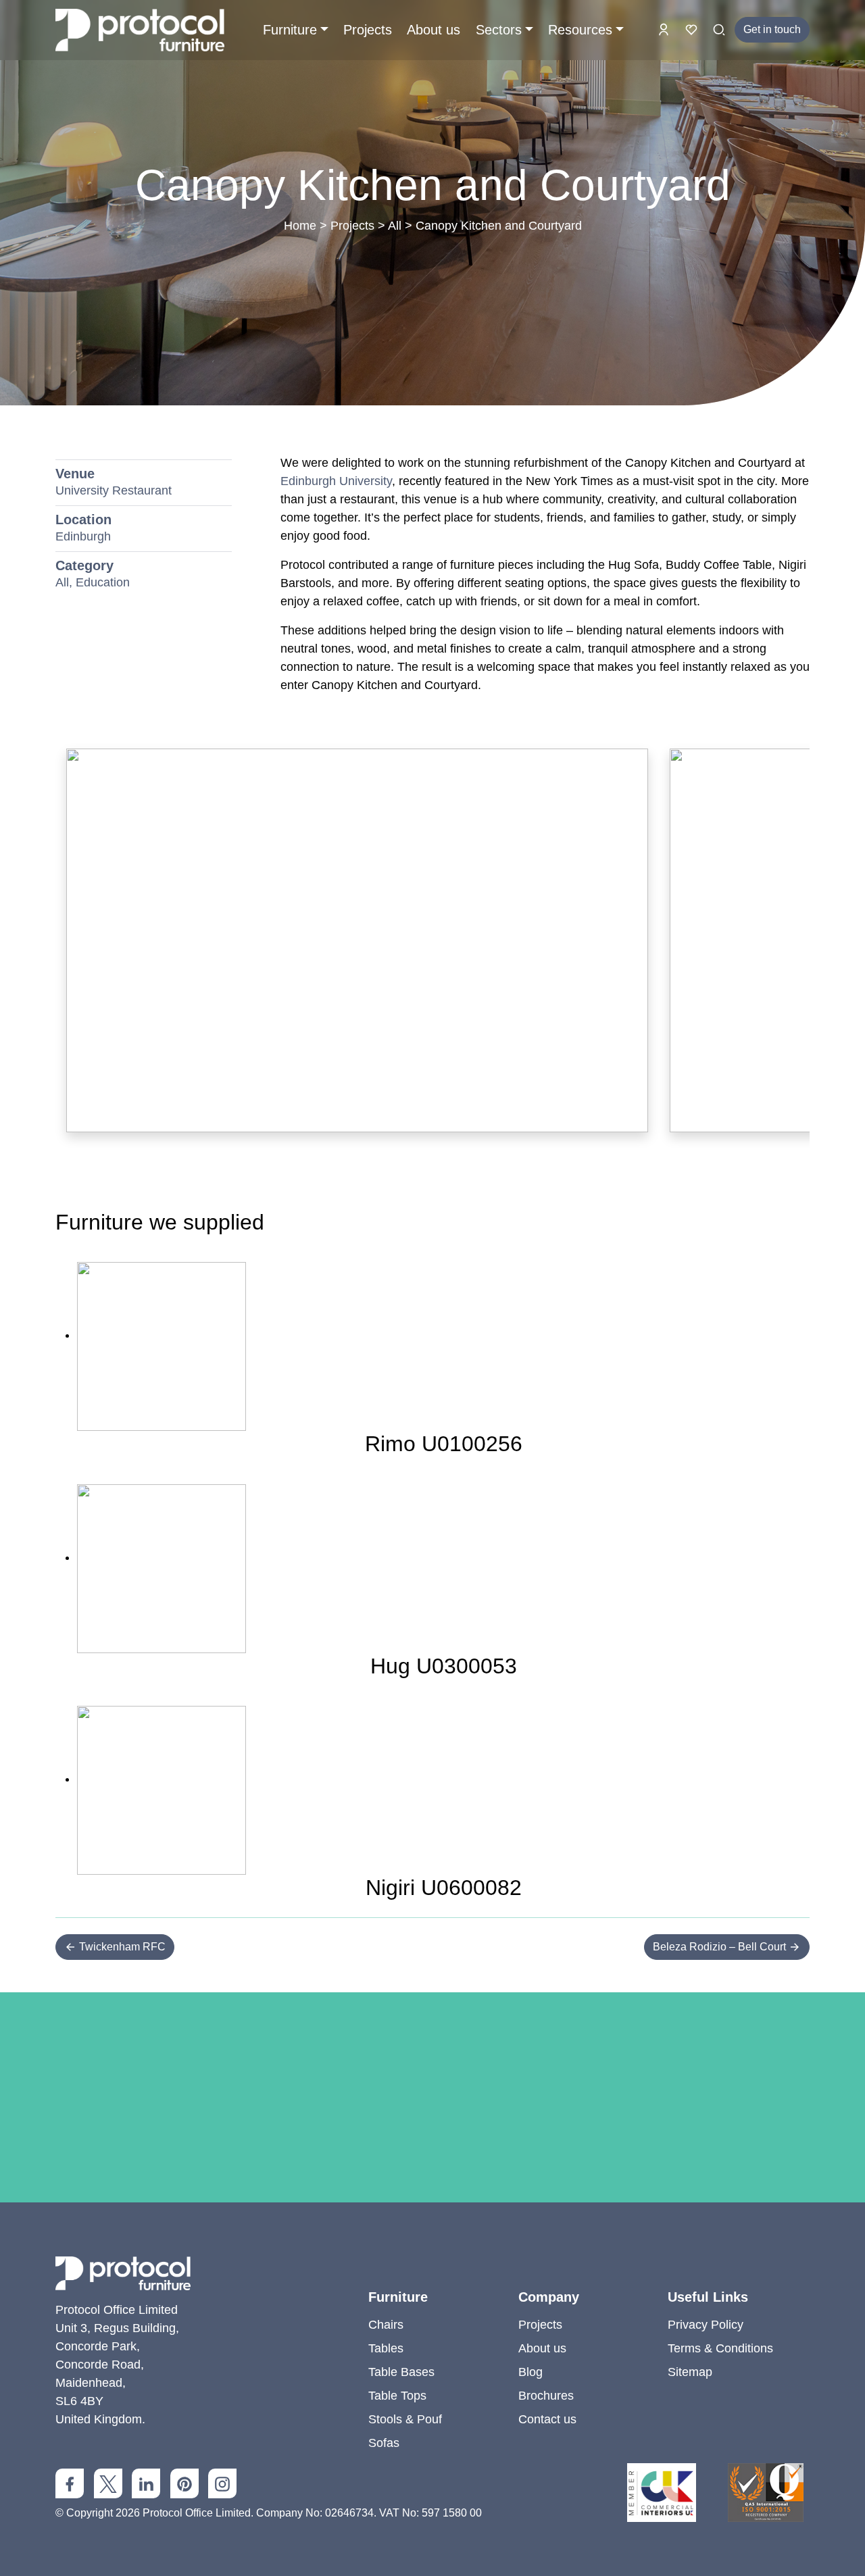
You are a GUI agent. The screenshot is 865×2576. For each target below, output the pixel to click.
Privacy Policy (706, 2325)
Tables (386, 2348)
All (395, 226)
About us (434, 30)
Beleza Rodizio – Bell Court (721, 1947)
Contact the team (432, 2211)
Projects (368, 30)
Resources (580, 30)
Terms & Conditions (720, 2348)
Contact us (547, 2419)
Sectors (499, 30)
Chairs (386, 2325)
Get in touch (772, 29)
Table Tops (397, 2396)
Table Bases (401, 2372)
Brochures (546, 2396)
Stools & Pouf (405, 2419)
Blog (530, 2372)
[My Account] (665, 29)
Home (300, 226)
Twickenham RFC (121, 1947)
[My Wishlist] (693, 29)
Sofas (384, 2443)
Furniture (290, 30)
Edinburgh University (336, 481)
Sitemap (690, 2372)
